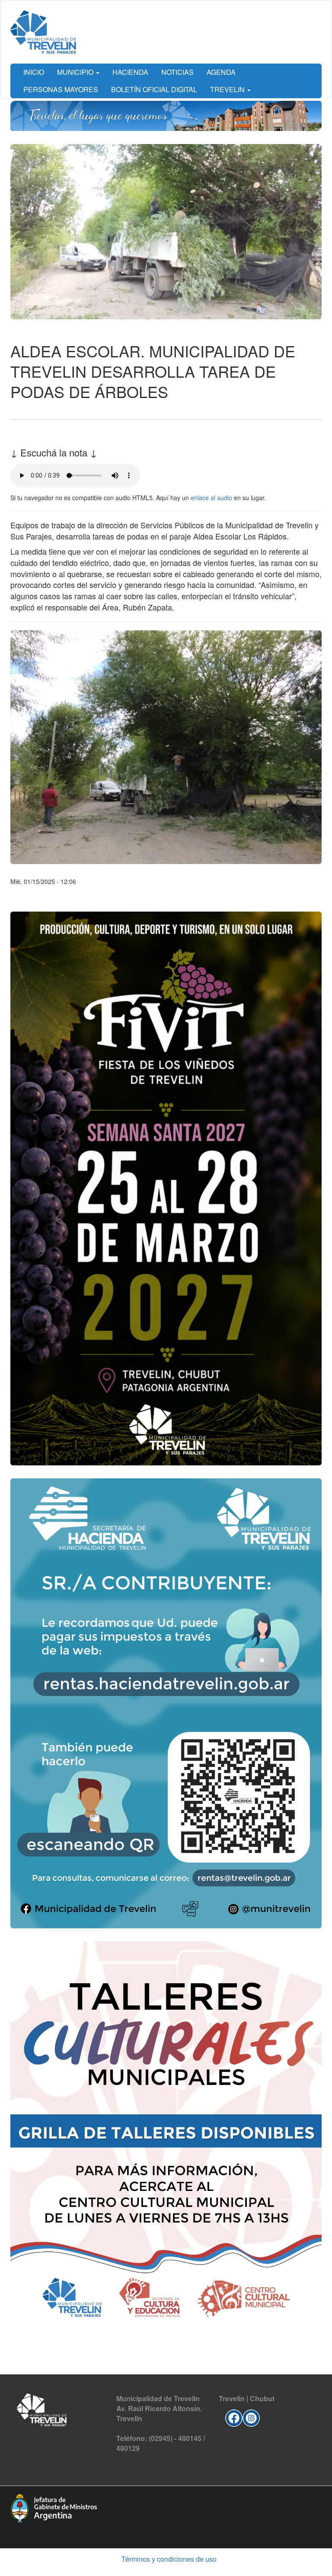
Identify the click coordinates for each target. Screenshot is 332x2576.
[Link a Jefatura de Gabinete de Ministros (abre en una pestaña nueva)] (54, 2507)
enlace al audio (211, 498)
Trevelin (228, 89)
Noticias (177, 72)
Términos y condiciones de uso (169, 2559)
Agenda (221, 72)
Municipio (76, 72)
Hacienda (130, 72)
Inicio (34, 72)
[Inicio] (43, 32)
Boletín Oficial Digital (154, 89)
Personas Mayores (61, 89)
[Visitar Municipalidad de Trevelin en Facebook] (234, 2417)
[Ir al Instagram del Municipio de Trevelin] (251, 2417)
